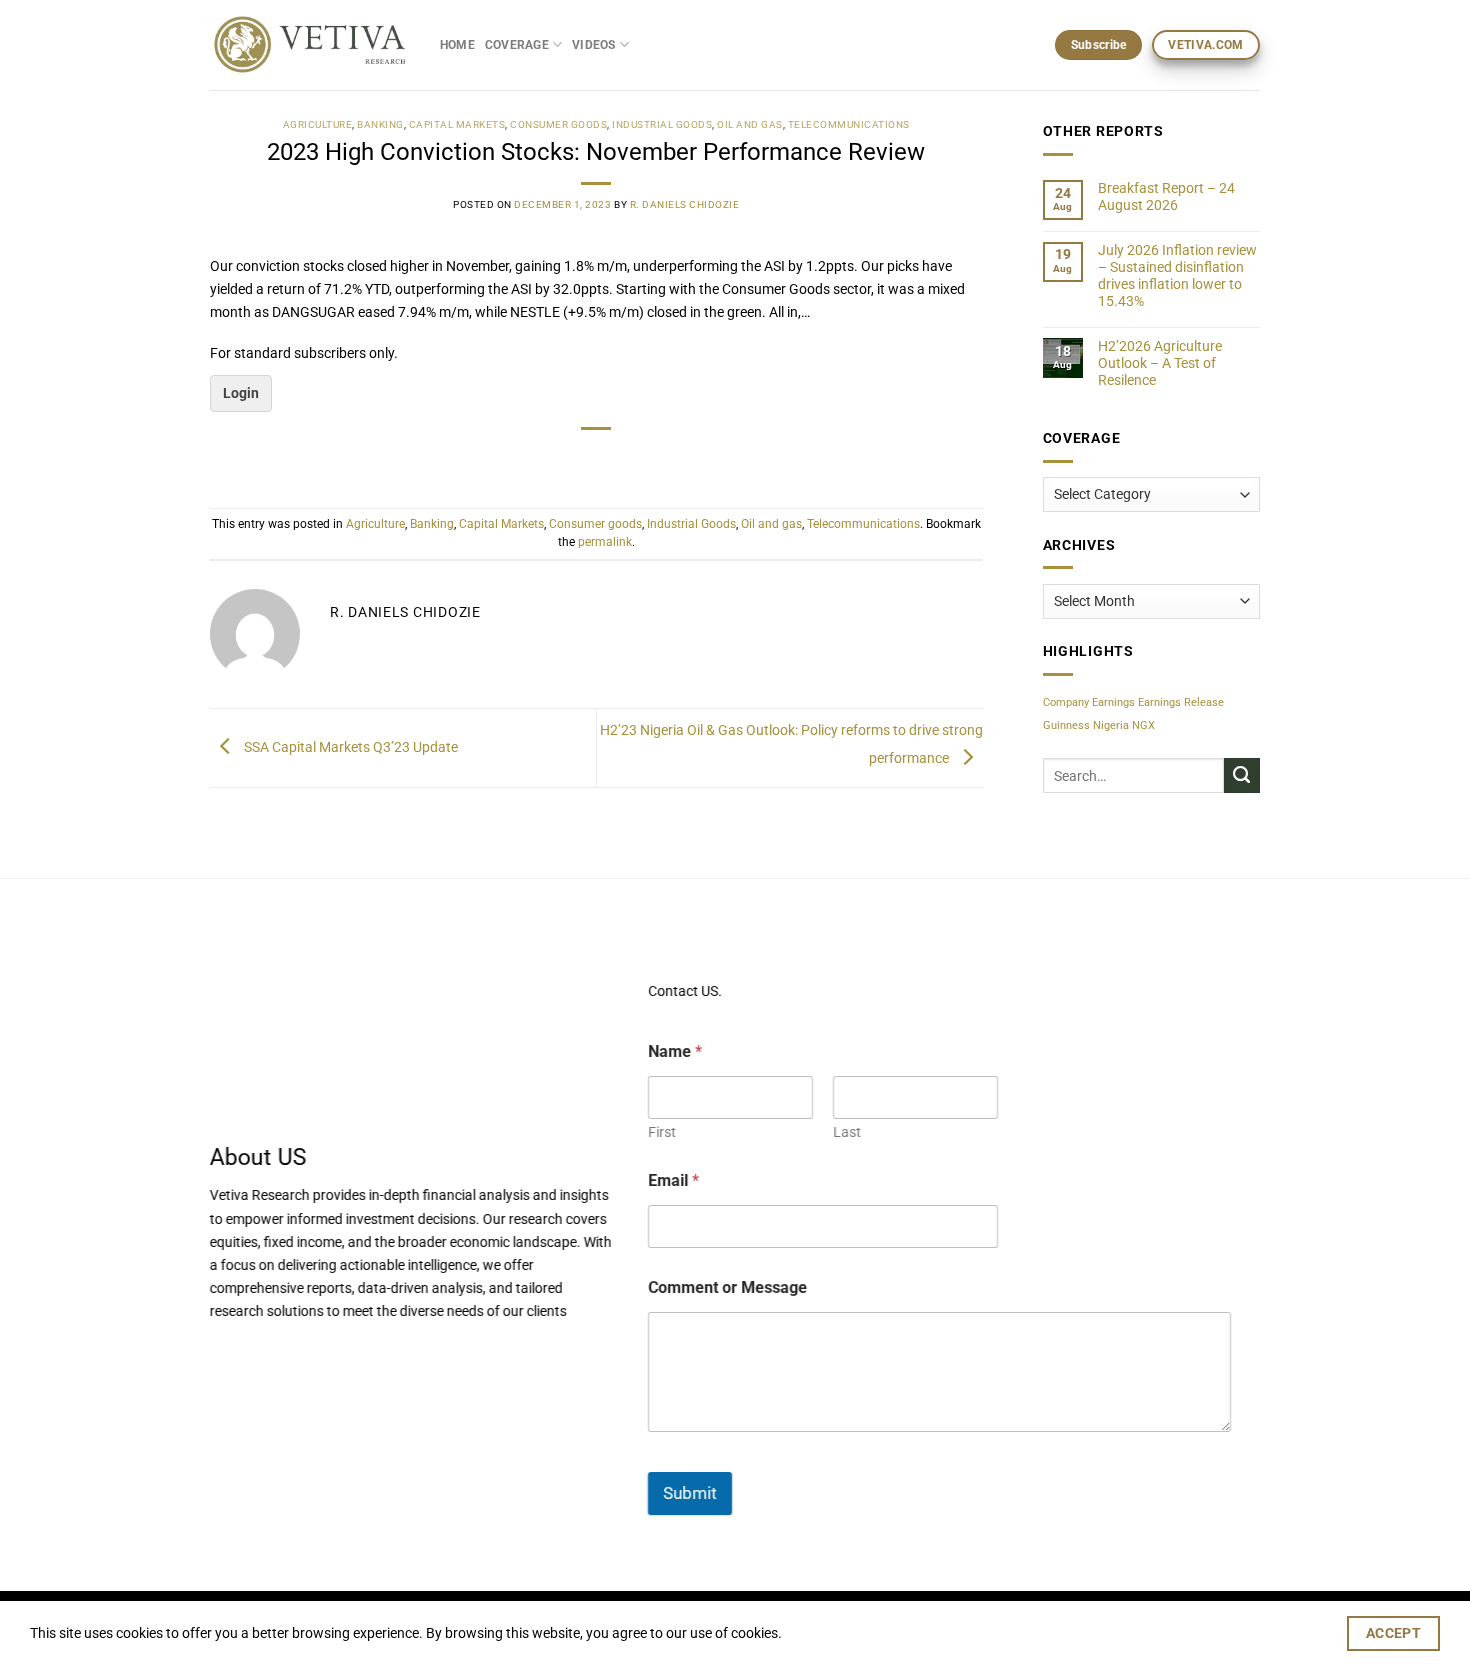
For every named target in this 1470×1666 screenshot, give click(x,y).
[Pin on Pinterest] (613, 459)
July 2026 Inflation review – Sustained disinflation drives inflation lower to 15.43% (1177, 276)
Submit (690, 1493)
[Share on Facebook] (516, 459)
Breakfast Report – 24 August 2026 (1166, 197)
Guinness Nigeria (1086, 725)
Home (457, 45)
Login (241, 393)
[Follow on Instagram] (250, 1353)
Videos (593, 45)
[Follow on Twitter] (277, 1353)
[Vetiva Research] (310, 45)
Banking (380, 124)
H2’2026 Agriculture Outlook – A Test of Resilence (1160, 364)
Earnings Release (1181, 702)
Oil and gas (750, 124)
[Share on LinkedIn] (646, 459)
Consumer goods (558, 124)
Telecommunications (849, 124)
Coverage (517, 45)
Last (846, 1132)
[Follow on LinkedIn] (304, 1353)
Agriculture (318, 124)
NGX (1143, 725)
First (662, 1132)
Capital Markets (457, 124)
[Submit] (1242, 776)
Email (673, 1180)
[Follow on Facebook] (223, 1353)
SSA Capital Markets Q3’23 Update (349, 747)
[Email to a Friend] (581, 459)
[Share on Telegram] (678, 459)
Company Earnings (1089, 702)
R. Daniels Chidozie (685, 204)
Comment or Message (727, 1287)
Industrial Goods (662, 124)
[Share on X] (548, 459)
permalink (605, 542)
